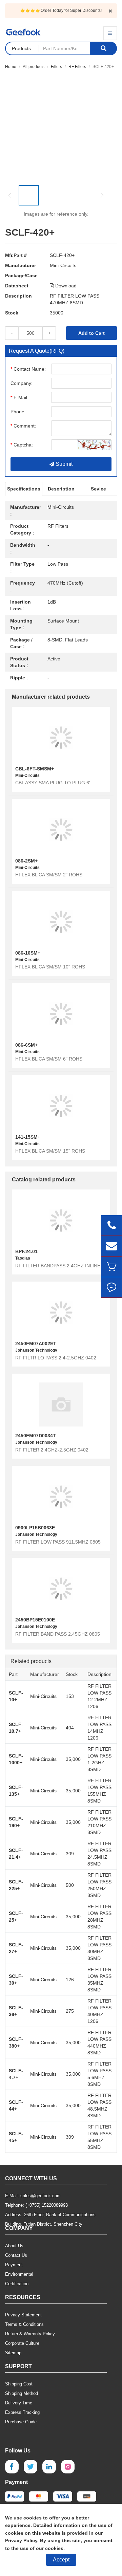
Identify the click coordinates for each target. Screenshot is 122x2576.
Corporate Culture (22, 2343)
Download (65, 286)
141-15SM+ (28, 1137)
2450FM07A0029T (36, 1344)
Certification (17, 2284)
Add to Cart (91, 333)
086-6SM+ (26, 1045)
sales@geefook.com (40, 2196)
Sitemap (13, 2353)
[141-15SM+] (61, 1106)
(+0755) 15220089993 (47, 2205)
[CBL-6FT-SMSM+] (61, 738)
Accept (61, 2560)
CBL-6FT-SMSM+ (35, 769)
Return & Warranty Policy (30, 2334)
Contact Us (16, 2255)
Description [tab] (61, 489)
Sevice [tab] (98, 489)
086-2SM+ (26, 861)
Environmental (19, 2274)
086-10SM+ (28, 953)
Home (11, 67)
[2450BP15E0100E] (61, 1589)
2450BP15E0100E (35, 1620)
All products (34, 67)
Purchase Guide (21, 2422)
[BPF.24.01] (61, 1220)
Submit (63, 464)
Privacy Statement (23, 2315)
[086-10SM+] (61, 922)
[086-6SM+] (61, 1014)
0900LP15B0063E (35, 1528)
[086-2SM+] (61, 830)
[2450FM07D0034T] (61, 1404)
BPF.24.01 (26, 1251)
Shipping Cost (19, 2384)
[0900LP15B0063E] (61, 1497)
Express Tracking (22, 2412)
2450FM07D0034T (36, 1436)
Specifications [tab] (24, 489)
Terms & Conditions (24, 2324)
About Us (14, 2246)
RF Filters (77, 67)
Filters (56, 67)
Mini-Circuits (63, 265)
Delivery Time (19, 2403)
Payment (14, 2265)
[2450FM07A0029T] (61, 1312)
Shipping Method (22, 2393)
